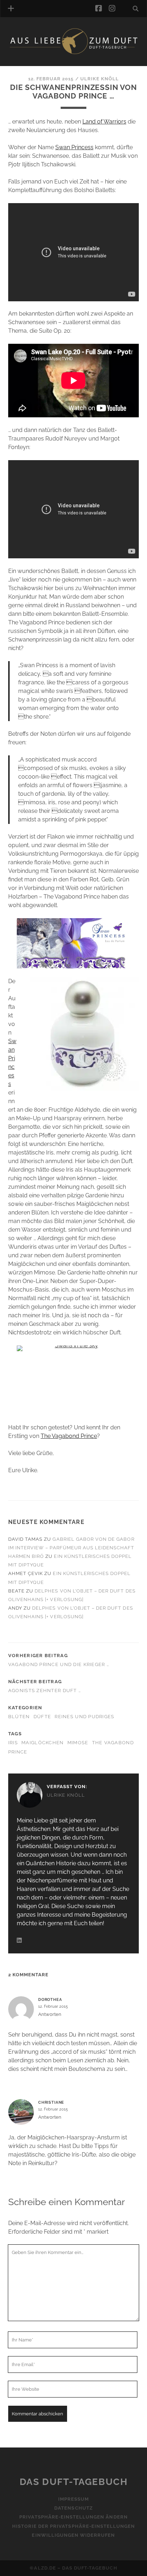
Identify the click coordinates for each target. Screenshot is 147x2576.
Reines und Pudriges (84, 1717)
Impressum (73, 2499)
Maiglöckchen (42, 1743)
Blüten (19, 1717)
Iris (13, 1743)
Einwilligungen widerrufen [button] (73, 2535)
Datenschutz (73, 2508)
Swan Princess (74, 147)
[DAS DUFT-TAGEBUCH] (73, 53)
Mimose (78, 1743)
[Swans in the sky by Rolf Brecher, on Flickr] (73, 1380)
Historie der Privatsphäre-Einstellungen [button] (74, 2526)
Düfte (42, 1717)
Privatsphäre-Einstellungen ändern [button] (73, 2517)
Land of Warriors (104, 122)
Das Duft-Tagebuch (74, 2482)
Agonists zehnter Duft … (45, 1690)
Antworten (50, 2014)
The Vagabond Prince (69, 1436)
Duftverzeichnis (42, 62)
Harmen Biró (26, 1556)
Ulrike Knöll (100, 79)
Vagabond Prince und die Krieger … (59, 1664)
